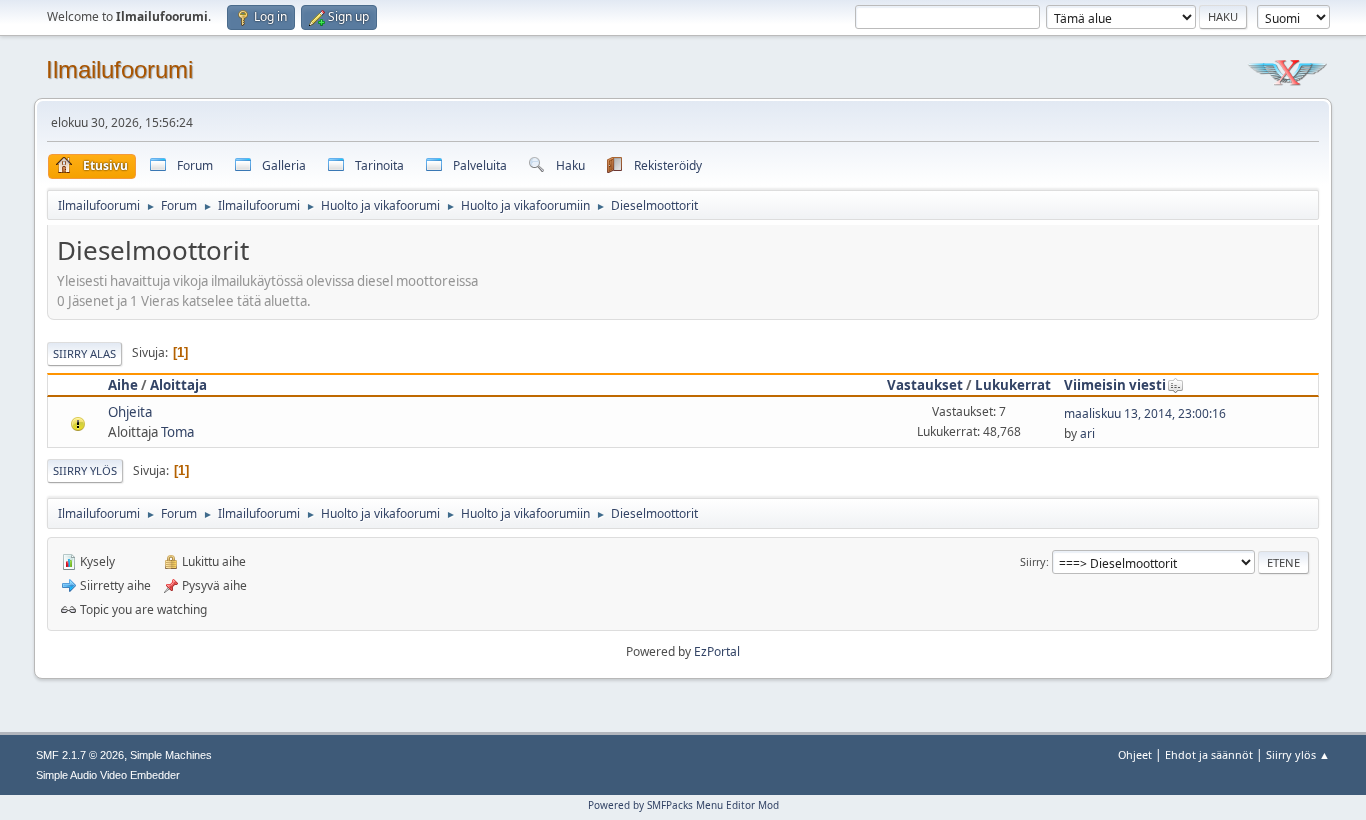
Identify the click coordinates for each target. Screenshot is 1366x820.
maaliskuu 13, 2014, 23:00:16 (1145, 413)
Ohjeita (130, 412)
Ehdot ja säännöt (1209, 754)
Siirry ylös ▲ (1298, 754)
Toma (177, 432)
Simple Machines (171, 755)
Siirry (1033, 561)
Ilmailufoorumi (119, 69)
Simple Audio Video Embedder (108, 775)
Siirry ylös (85, 470)
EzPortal (717, 651)
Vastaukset (925, 385)
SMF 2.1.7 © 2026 (80, 755)
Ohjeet (1135, 754)
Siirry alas (84, 353)
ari (1087, 433)
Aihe (123, 385)
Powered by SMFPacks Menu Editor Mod (683, 805)
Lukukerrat (1013, 385)
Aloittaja (178, 385)
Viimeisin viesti (1115, 385)
